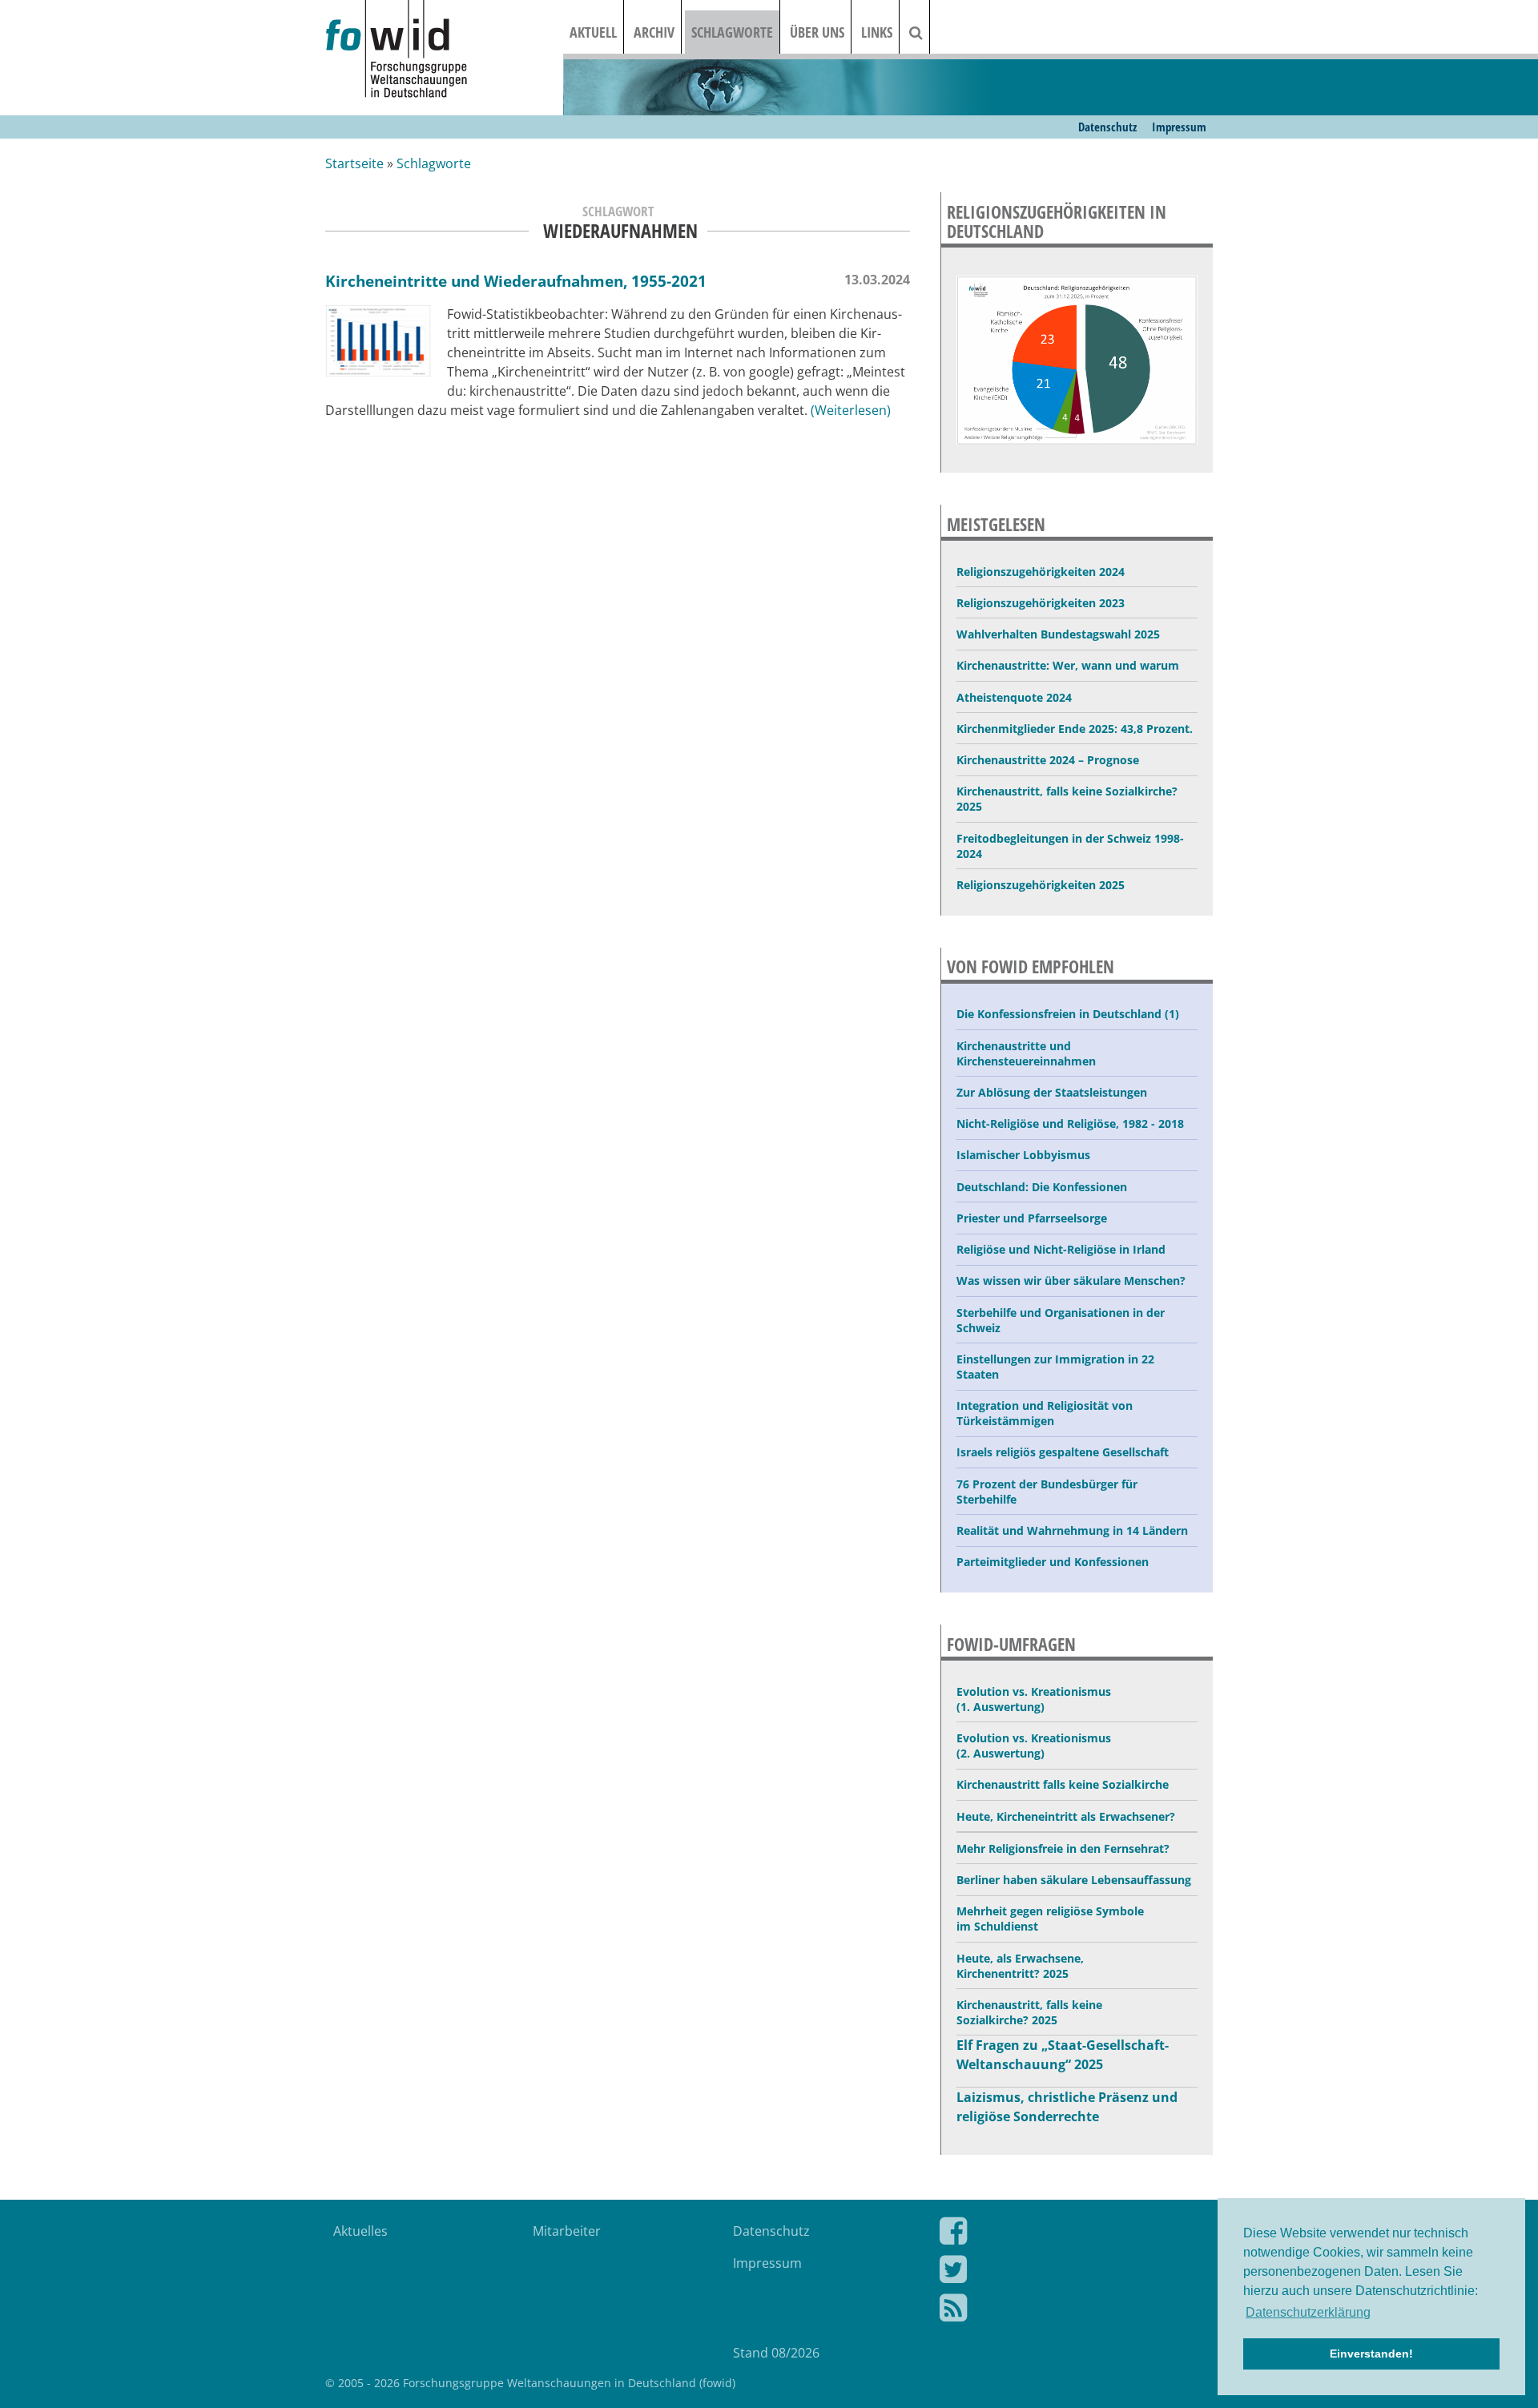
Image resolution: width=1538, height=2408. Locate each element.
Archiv (654, 32)
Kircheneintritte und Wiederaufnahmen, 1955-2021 (516, 281)
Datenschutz (1107, 127)
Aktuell (593, 32)
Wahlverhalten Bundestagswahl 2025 (1058, 634)
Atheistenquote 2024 (1014, 697)
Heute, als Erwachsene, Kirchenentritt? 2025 (1020, 1966)
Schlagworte (732, 32)
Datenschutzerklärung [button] (1308, 2312)
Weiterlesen (851, 410)
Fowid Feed (1064, 2311)
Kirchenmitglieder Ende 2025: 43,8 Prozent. (1075, 729)
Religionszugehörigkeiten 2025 (1041, 885)
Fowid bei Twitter (1064, 2273)
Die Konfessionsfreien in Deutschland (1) (1068, 1014)
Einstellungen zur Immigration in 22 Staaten (1055, 1367)
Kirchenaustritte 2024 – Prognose (1048, 760)
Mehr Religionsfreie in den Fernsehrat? (1063, 1848)
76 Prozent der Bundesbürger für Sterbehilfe (1047, 1492)
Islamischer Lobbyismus (1023, 1155)
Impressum (1179, 127)
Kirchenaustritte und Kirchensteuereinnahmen (1026, 1053)
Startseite (354, 163)
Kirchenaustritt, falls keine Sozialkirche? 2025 (1067, 799)
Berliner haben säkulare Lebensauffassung (1074, 1880)
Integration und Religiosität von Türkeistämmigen (1045, 1413)
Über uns (817, 32)
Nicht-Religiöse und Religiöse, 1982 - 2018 (1070, 1123)
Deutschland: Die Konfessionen (1042, 1187)
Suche (926, 32)
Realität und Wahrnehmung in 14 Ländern (1072, 1530)
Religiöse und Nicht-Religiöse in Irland (1061, 1249)
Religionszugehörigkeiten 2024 (1041, 572)
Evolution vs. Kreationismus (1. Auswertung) (1034, 1699)
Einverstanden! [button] (1371, 2354)
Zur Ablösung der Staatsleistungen (1052, 1092)
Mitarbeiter (567, 2231)
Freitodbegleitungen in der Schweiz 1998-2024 (1070, 846)
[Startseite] (444, 50)
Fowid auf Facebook (1064, 2234)
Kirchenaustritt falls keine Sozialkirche (1063, 1784)
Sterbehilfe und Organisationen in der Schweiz (1061, 1320)
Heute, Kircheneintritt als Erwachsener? (1066, 1816)
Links (877, 32)
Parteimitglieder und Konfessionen (1053, 1562)
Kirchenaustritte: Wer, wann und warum (1068, 665)
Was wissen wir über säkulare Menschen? (1071, 1281)
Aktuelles (360, 2231)
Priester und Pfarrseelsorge (1032, 1218)
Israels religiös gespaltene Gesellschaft (1063, 1452)
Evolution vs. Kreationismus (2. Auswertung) (1034, 1746)
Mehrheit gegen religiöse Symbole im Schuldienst (1050, 1919)
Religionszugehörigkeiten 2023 (1041, 603)
